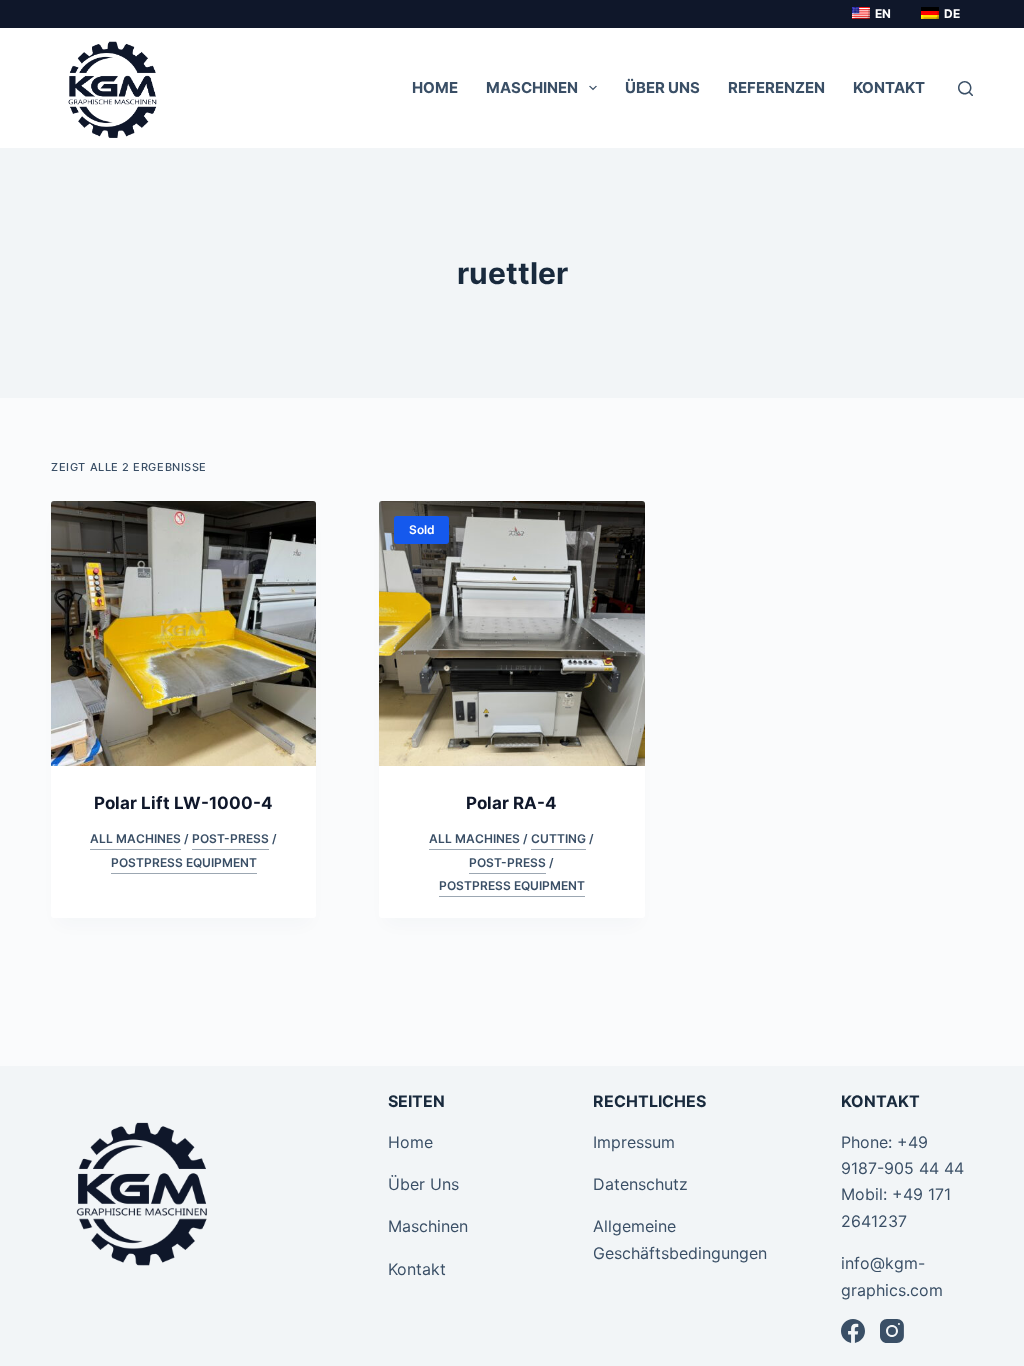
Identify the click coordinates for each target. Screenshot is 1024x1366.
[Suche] (965, 88)
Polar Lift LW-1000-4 (183, 803)
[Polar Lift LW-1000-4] (183, 633)
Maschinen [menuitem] (532, 87)
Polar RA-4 (511, 803)
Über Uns (423, 1184)
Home (410, 1142)
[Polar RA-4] (511, 633)
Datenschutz (640, 1184)
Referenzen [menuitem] (776, 87)
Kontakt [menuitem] (889, 87)
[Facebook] (853, 1331)
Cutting (558, 838)
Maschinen (428, 1226)
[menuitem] (869, 14)
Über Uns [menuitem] (662, 87)
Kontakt (417, 1269)
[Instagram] (892, 1331)
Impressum (634, 1142)
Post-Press (230, 838)
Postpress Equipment (184, 862)
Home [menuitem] (435, 87)
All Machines (135, 838)
